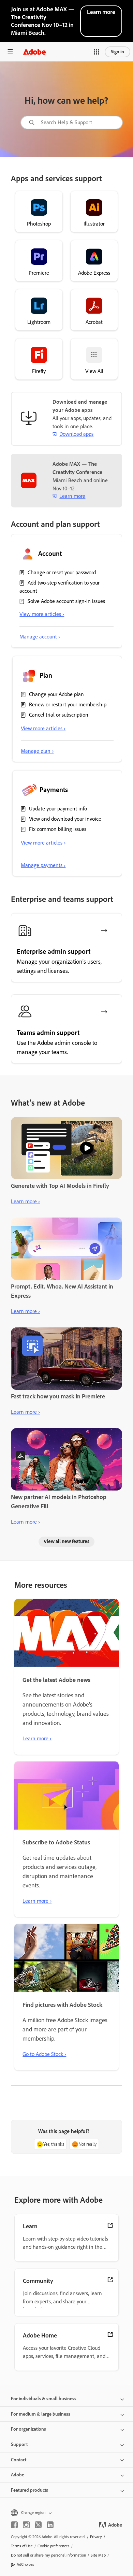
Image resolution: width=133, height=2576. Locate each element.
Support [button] (19, 2444)
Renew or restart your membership (68, 704)
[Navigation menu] (10, 52)
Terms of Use (22, 2546)
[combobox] (72, 123)
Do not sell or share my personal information (48, 2555)
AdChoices (25, 2564)
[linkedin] (50, 2525)
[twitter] (38, 2525)
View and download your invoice (65, 819)
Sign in (117, 52)
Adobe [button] (18, 2475)
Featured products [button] (29, 2490)
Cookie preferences (54, 2546)
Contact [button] (19, 2460)
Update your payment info (58, 809)
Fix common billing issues (58, 829)
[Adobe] (34, 52)
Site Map (98, 2555)
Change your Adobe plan (56, 694)
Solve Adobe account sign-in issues (66, 601)
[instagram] (26, 2525)
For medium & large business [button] (41, 2414)
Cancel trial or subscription (59, 715)
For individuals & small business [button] (44, 2399)
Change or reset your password (62, 572)
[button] (97, 52)
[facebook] (14, 2525)
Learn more (101, 12)
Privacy (96, 2537)
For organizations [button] (28, 2429)
